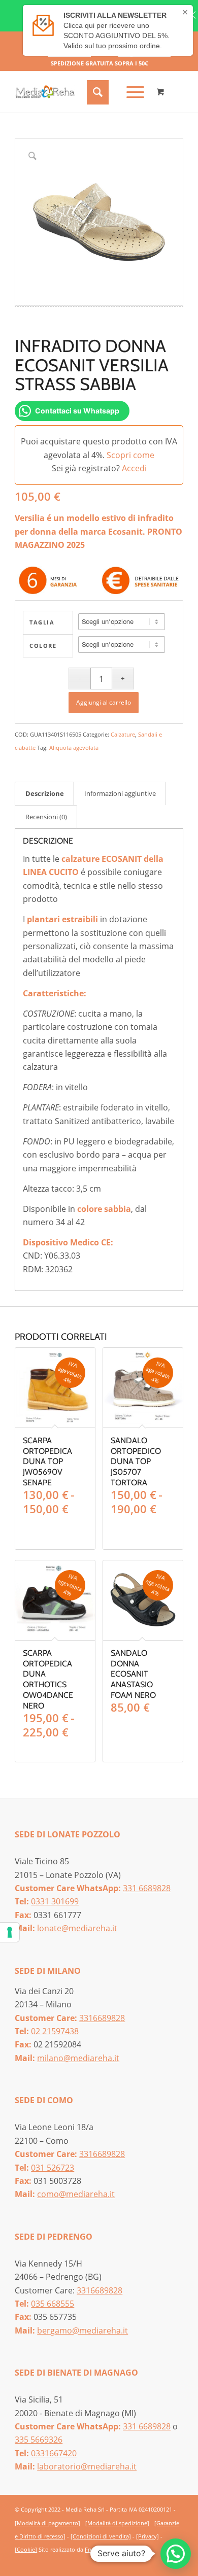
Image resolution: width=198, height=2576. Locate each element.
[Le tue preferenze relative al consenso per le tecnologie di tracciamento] (10, 1932)
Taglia (42, 622)
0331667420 (54, 2453)
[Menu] (130, 92)
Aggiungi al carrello (104, 702)
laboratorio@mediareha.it (87, 2466)
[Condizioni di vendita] (101, 2536)
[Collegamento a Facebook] (160, 2562)
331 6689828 (147, 1888)
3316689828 (102, 2018)
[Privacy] (147, 2536)
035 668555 (53, 2304)
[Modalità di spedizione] (117, 2523)
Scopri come (130, 455)
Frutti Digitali (102, 2549)
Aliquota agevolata (74, 747)
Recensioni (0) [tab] (46, 817)
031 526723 (53, 2168)
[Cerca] (96, 92)
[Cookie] (26, 2549)
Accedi (134, 468)
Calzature (123, 734)
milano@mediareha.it (78, 2058)
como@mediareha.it (76, 2194)
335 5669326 (39, 2440)
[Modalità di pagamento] (47, 2523)
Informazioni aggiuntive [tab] (120, 793)
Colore (43, 646)
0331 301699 (55, 1901)
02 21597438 (55, 2031)
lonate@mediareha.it (77, 1928)
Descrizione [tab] (45, 793)
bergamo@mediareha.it (82, 2330)
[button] (176, 2554)
